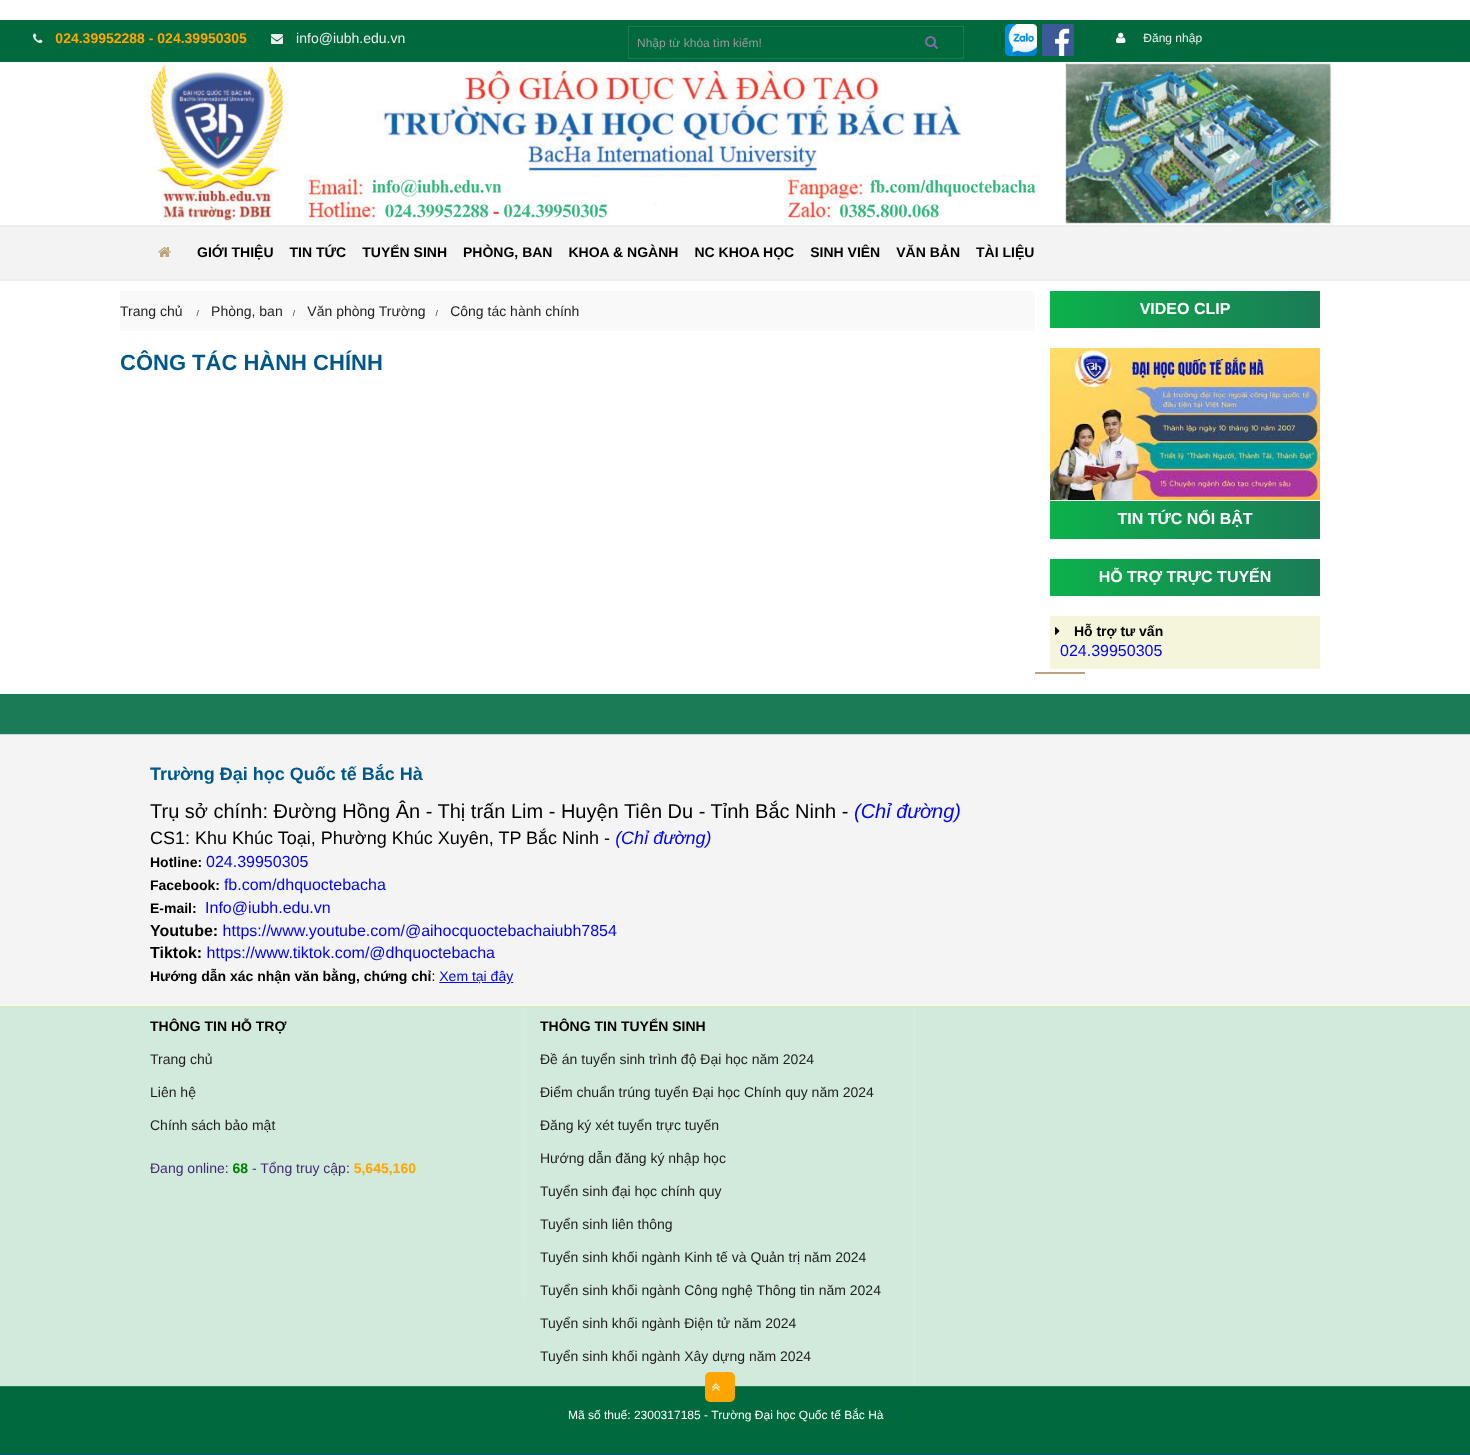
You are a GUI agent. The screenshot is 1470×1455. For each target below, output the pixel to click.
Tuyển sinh (404, 252)
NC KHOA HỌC (744, 252)
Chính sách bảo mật (212, 1125)
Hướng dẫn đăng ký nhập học (633, 1158)
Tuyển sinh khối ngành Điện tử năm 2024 (668, 1323)
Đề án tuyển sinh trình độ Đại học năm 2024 (677, 1059)
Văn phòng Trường (366, 311)
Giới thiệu (235, 252)
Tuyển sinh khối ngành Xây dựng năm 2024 (675, 1356)
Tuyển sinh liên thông (606, 1224)
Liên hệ (173, 1092)
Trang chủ (181, 1059)
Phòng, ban (507, 252)
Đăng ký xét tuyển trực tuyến (629, 1125)
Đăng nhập (1171, 38)
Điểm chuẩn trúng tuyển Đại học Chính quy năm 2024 (707, 1092)
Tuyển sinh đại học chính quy (631, 1191)
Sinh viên (845, 252)
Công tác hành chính (514, 311)
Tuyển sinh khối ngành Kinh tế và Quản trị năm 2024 (703, 1257)
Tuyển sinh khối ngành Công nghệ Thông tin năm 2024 (710, 1290)
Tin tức (318, 252)
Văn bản (928, 252)
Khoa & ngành (623, 252)
